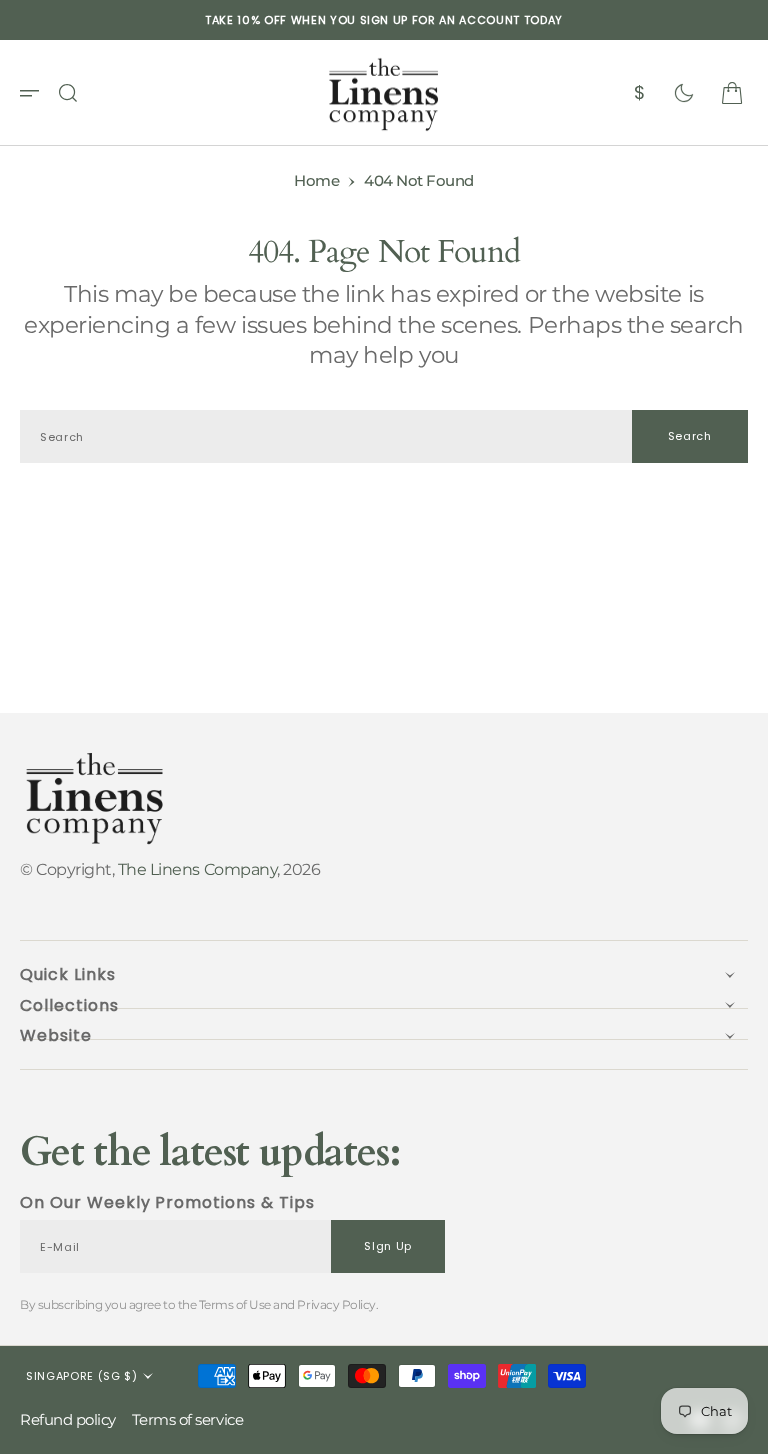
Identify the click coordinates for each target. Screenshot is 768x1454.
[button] (36, 93)
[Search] (68, 93)
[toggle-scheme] (684, 93)
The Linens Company (197, 869)
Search (690, 436)
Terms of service (187, 1419)
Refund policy (68, 1419)
